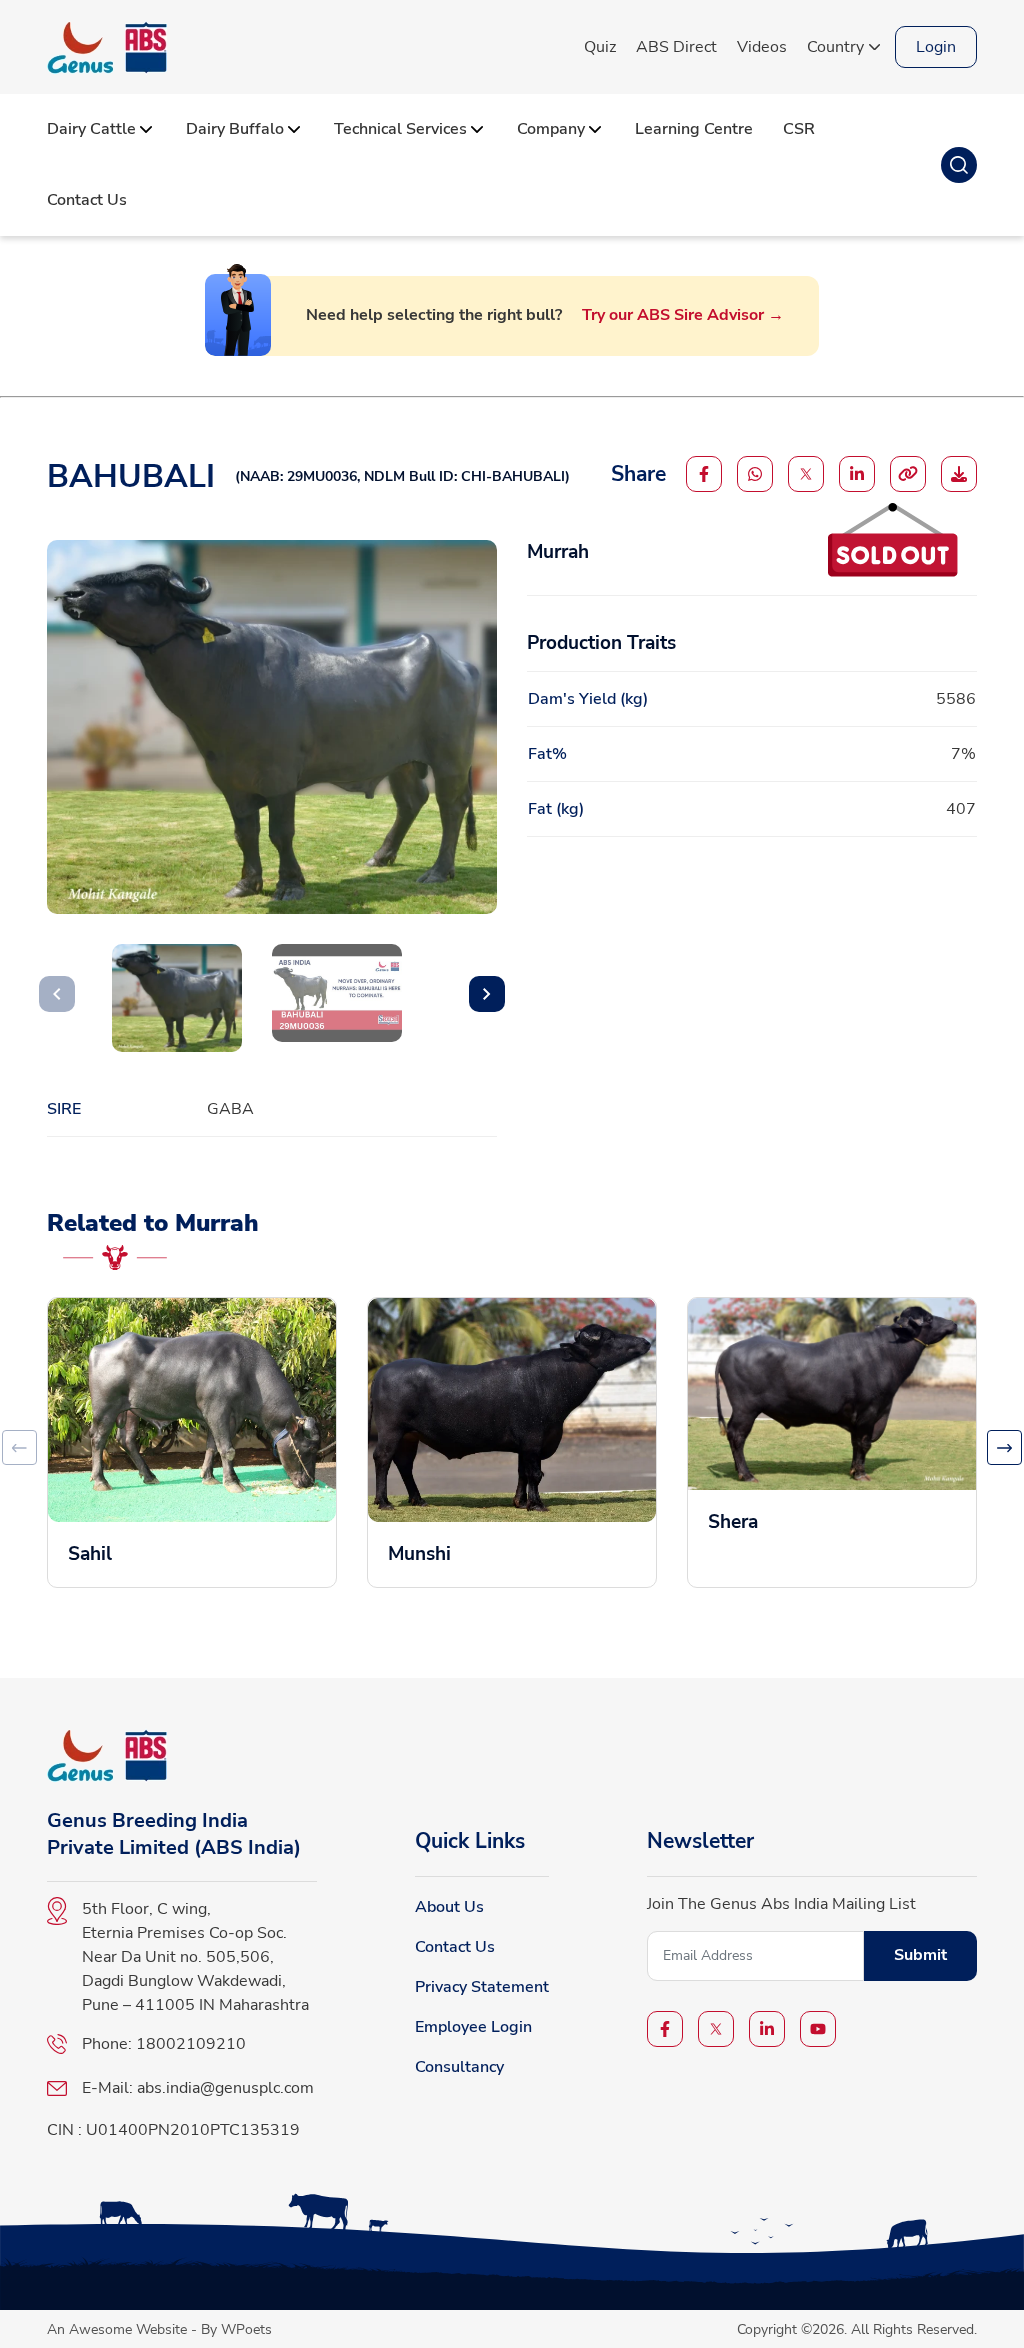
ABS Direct (676, 47)
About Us (449, 1907)
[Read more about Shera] (832, 1426)
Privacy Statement (482, 1987)
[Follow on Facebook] (704, 474)
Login (936, 47)
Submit (920, 1955)
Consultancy (459, 2067)
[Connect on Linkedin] (857, 474)
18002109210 (191, 2044)
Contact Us (455, 1947)
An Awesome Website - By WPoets (159, 2329)
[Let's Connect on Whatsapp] (755, 474)
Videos (762, 47)
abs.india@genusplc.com (225, 2088)
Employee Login (473, 2027)
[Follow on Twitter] (806, 474)
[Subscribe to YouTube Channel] (818, 2029)
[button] (487, 994)
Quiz (600, 47)
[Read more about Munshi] (512, 1442)
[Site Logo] (107, 47)
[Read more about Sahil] (192, 1442)
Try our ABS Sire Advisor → (683, 315)
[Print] (959, 474)
